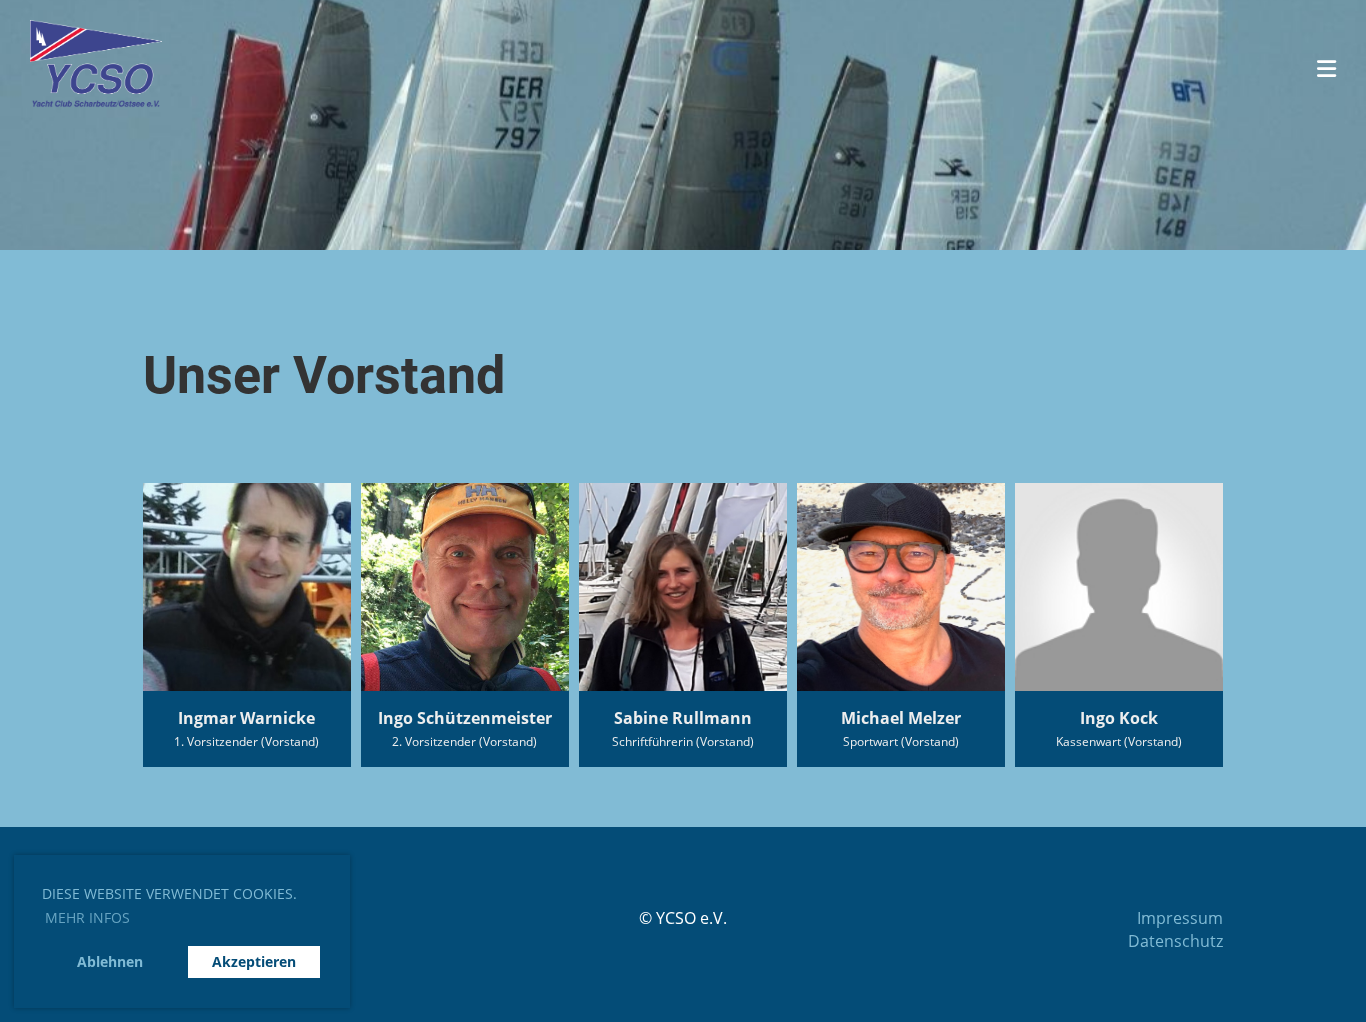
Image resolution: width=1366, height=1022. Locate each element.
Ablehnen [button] (110, 961)
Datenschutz (1175, 941)
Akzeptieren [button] (254, 961)
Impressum (1180, 918)
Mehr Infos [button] (87, 917)
